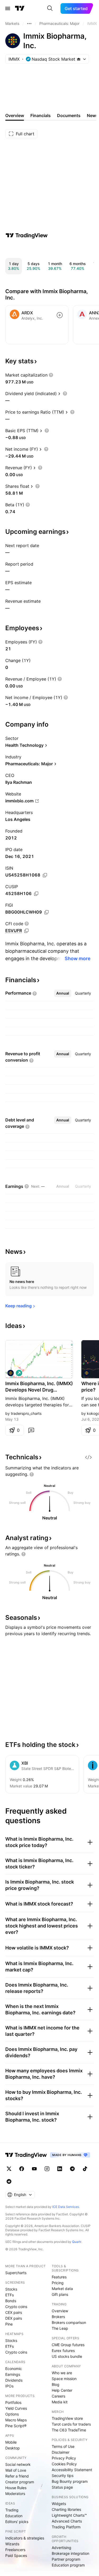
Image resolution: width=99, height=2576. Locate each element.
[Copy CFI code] (26, 931)
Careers (58, 2396)
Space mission (64, 2379)
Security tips (63, 2476)
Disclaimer (61, 2452)
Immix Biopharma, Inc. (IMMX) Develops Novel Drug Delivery (39, 1387)
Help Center (62, 2390)
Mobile (11, 2442)
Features (59, 2277)
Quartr (77, 2242)
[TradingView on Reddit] (9, 2181)
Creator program (20, 2482)
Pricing (58, 2283)
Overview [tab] (15, 115)
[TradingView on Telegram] (72, 2169)
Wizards (12, 2544)
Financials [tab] (41, 115)
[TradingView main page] (20, 8)
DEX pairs (14, 2318)
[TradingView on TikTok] (85, 2169)
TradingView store (67, 2418)
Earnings (13, 2374)
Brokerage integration (70, 2553)
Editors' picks (17, 2522)
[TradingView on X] (9, 2169)
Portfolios (13, 2402)
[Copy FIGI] (46, 912)
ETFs (10, 2295)
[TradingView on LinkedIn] (60, 2169)
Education (14, 2516)
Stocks (11, 2289)
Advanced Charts (67, 2521)
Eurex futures (63, 2351)
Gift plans (60, 2294)
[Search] (50, 8)
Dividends (14, 2380)
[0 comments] (31, 1430)
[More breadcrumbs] (29, 24)
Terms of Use (63, 2446)
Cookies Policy (64, 2464)
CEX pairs (14, 2312)
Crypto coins (16, 2307)
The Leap (60, 2328)
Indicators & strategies (25, 2538)
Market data (62, 2289)
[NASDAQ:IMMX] (11, 1373)
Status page (62, 2487)
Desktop (13, 2448)
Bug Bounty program (70, 2481)
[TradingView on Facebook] (22, 2169)
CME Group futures (68, 2345)
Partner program (66, 2559)
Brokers (58, 2317)
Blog (56, 2384)
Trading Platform (66, 2527)
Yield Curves (16, 2408)
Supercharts (16, 2273)
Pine (9, 2324)
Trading (12, 2510)
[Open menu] (8, 8)
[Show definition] (51, 375)
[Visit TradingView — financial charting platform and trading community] (27, 235)
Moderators (15, 2494)
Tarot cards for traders (71, 2424)
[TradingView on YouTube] (34, 2169)
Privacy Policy (64, 2458)
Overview (60, 2311)
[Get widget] (88, 1457)
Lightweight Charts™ (69, 2515)
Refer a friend (17, 2476)
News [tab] (93, 115)
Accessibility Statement (72, 2470)
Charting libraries (66, 2509)
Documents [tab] (69, 115)
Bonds (11, 2301)
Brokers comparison (69, 2322)
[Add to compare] (60, 315)
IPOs (9, 2386)
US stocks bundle (67, 2356)
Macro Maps (16, 2420)
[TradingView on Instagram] (47, 2169)
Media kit (60, 2402)
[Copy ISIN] (45, 875)
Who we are (62, 2373)
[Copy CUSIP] (36, 894)
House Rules (16, 2488)
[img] (79, 59)
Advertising (62, 2548)
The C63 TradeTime (69, 2430)
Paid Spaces (16, 2555)
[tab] (63, 993)
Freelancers (15, 2550)
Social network (18, 2464)
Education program (68, 2565)
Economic (14, 2369)
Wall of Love (16, 2470)
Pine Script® (16, 2426)
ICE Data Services (66, 2207)
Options (12, 2414)
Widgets (59, 2504)
